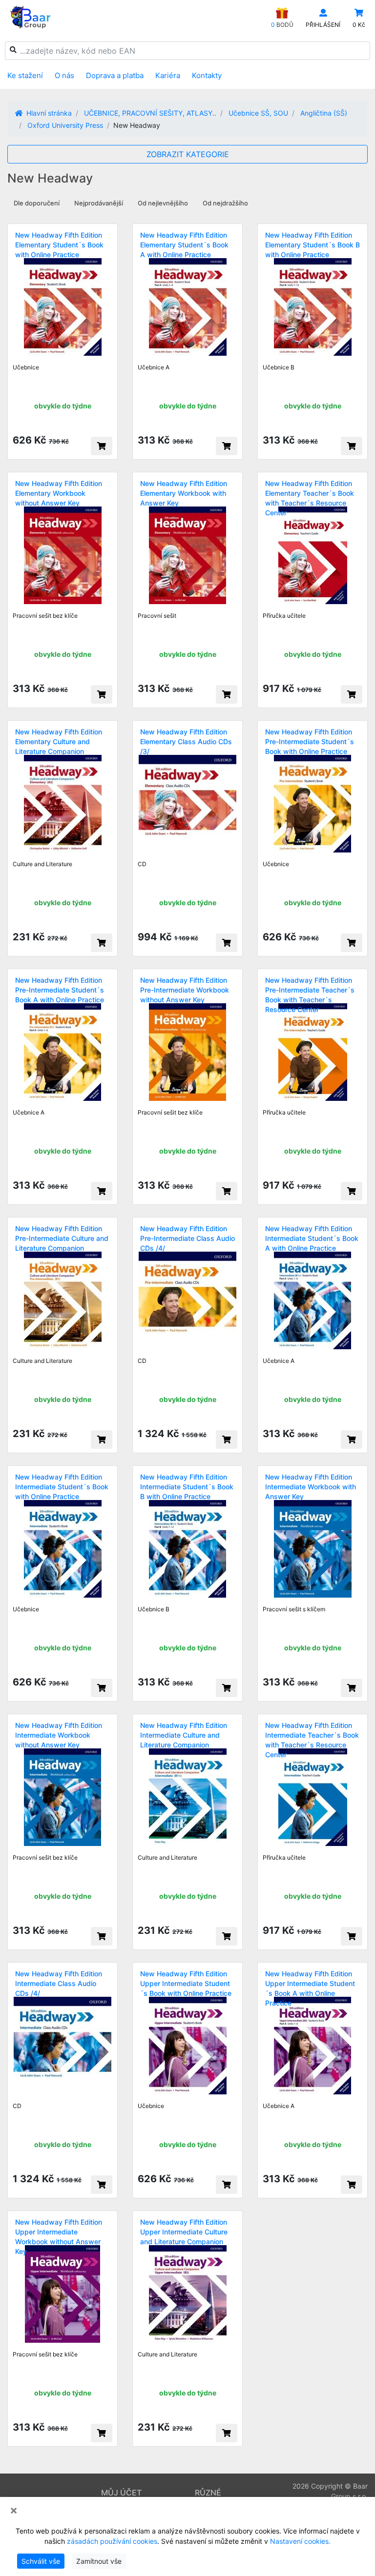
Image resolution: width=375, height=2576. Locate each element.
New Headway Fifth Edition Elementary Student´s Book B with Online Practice (312, 245)
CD (142, 864)
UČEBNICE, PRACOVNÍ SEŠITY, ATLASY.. (150, 113)
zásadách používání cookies (112, 2541)
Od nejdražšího (225, 203)
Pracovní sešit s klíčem (294, 1609)
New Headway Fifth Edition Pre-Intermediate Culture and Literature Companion (62, 1238)
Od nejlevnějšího (163, 203)
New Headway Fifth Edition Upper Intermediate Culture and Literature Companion (184, 2232)
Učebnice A (154, 367)
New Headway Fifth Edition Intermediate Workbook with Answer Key (311, 1487)
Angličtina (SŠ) (324, 113)
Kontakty (207, 75)
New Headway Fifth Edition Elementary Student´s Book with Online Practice (59, 245)
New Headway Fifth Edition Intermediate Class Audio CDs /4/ (59, 1983)
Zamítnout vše (99, 2561)
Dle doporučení (37, 203)
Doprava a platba (115, 75)
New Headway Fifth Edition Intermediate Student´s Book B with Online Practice (187, 1487)
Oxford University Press (65, 125)
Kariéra (168, 75)
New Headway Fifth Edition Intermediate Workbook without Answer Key (59, 1735)
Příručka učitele (284, 616)
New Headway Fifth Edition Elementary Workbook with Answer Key (184, 493)
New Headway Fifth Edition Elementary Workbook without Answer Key (59, 493)
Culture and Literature (42, 864)
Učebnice (26, 367)
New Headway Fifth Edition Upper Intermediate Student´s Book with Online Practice (186, 1983)
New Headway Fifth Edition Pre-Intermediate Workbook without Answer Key (185, 990)
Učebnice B (279, 367)
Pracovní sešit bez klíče (45, 616)
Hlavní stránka (48, 113)
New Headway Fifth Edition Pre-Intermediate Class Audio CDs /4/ (187, 1238)
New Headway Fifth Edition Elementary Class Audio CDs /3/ (186, 741)
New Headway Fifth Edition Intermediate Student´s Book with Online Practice (62, 1487)
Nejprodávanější (99, 203)
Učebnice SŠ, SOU (258, 113)
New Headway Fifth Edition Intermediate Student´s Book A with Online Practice (312, 1238)
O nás (64, 75)
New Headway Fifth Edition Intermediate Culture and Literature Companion (184, 1735)
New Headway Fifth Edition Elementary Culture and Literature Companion (59, 741)
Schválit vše (41, 2561)
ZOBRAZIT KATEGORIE (188, 154)
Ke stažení (25, 75)
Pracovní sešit (157, 616)
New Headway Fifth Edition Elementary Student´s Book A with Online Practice (184, 245)
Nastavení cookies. (300, 2541)
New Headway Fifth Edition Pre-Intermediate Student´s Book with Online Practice (310, 741)
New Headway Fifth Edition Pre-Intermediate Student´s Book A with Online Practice (60, 990)
